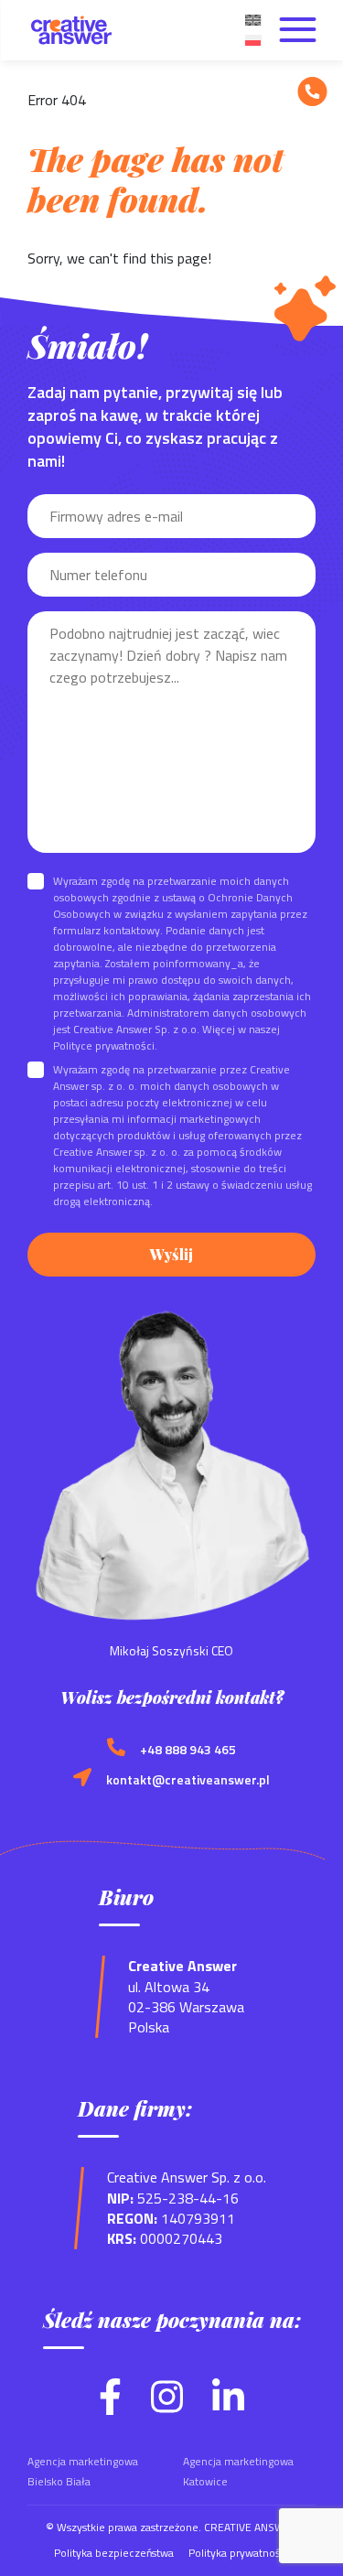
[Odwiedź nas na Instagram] (167, 2409)
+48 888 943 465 (188, 1750)
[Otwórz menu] (297, 30)
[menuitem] (252, 18)
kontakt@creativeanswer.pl (188, 1780)
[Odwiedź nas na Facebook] (110, 2409)
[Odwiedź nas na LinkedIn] (228, 2409)
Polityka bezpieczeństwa (114, 2553)
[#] (312, 92)
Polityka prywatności (239, 2553)
